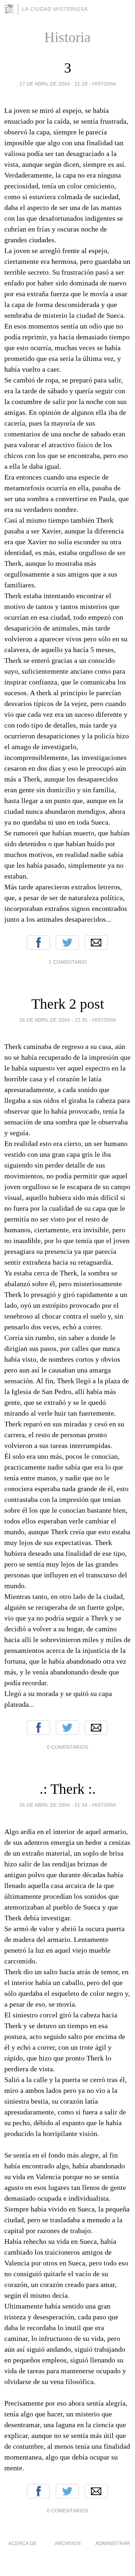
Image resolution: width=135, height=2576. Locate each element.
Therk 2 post (68, 1004)
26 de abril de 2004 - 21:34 (53, 1805)
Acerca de (22, 2543)
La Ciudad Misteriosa (55, 9)
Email (96, 943)
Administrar (113, 2543)
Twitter (67, 943)
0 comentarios (67, 1747)
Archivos (68, 2543)
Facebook (39, 943)
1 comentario (68, 962)
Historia (104, 84)
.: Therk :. (68, 1789)
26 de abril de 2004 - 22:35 (53, 1020)
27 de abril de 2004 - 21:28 (53, 84)
